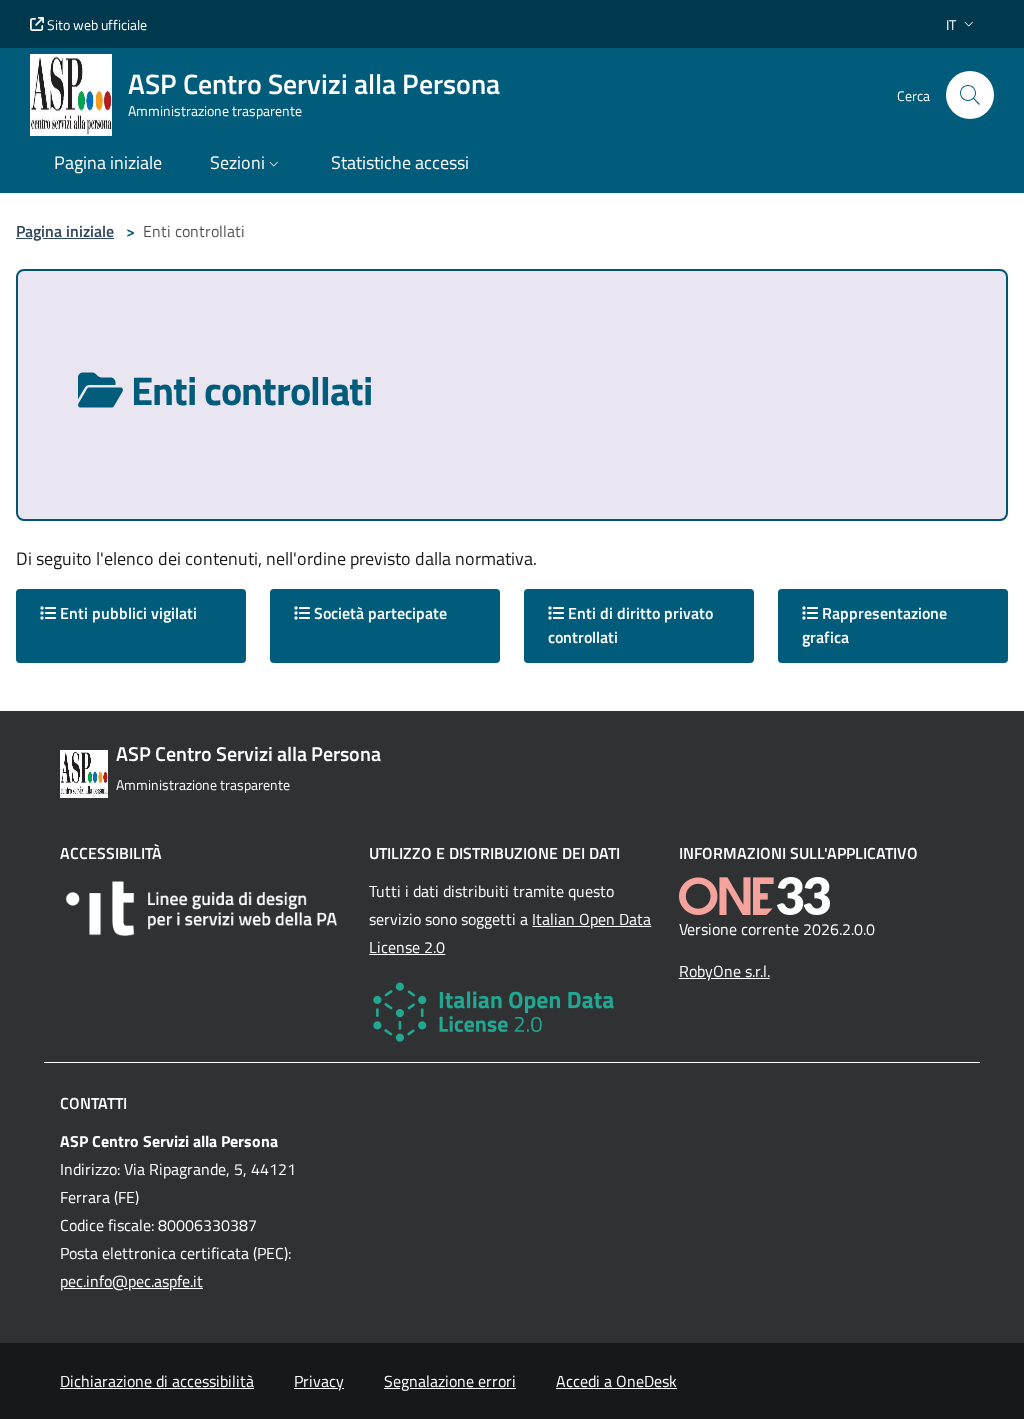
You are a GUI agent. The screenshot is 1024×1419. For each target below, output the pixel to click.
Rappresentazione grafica (874, 625)
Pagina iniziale (65, 231)
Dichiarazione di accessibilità (157, 1381)
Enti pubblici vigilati (126, 613)
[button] (962, 24)
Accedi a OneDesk (616, 1381)
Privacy (319, 1381)
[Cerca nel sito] (970, 95)
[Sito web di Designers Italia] (202, 908)
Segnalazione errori (450, 1381)
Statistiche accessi (400, 162)
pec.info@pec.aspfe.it (131, 1281)
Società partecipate (378, 613)
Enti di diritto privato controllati (630, 625)
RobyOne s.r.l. (724, 971)
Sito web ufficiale (95, 24)
